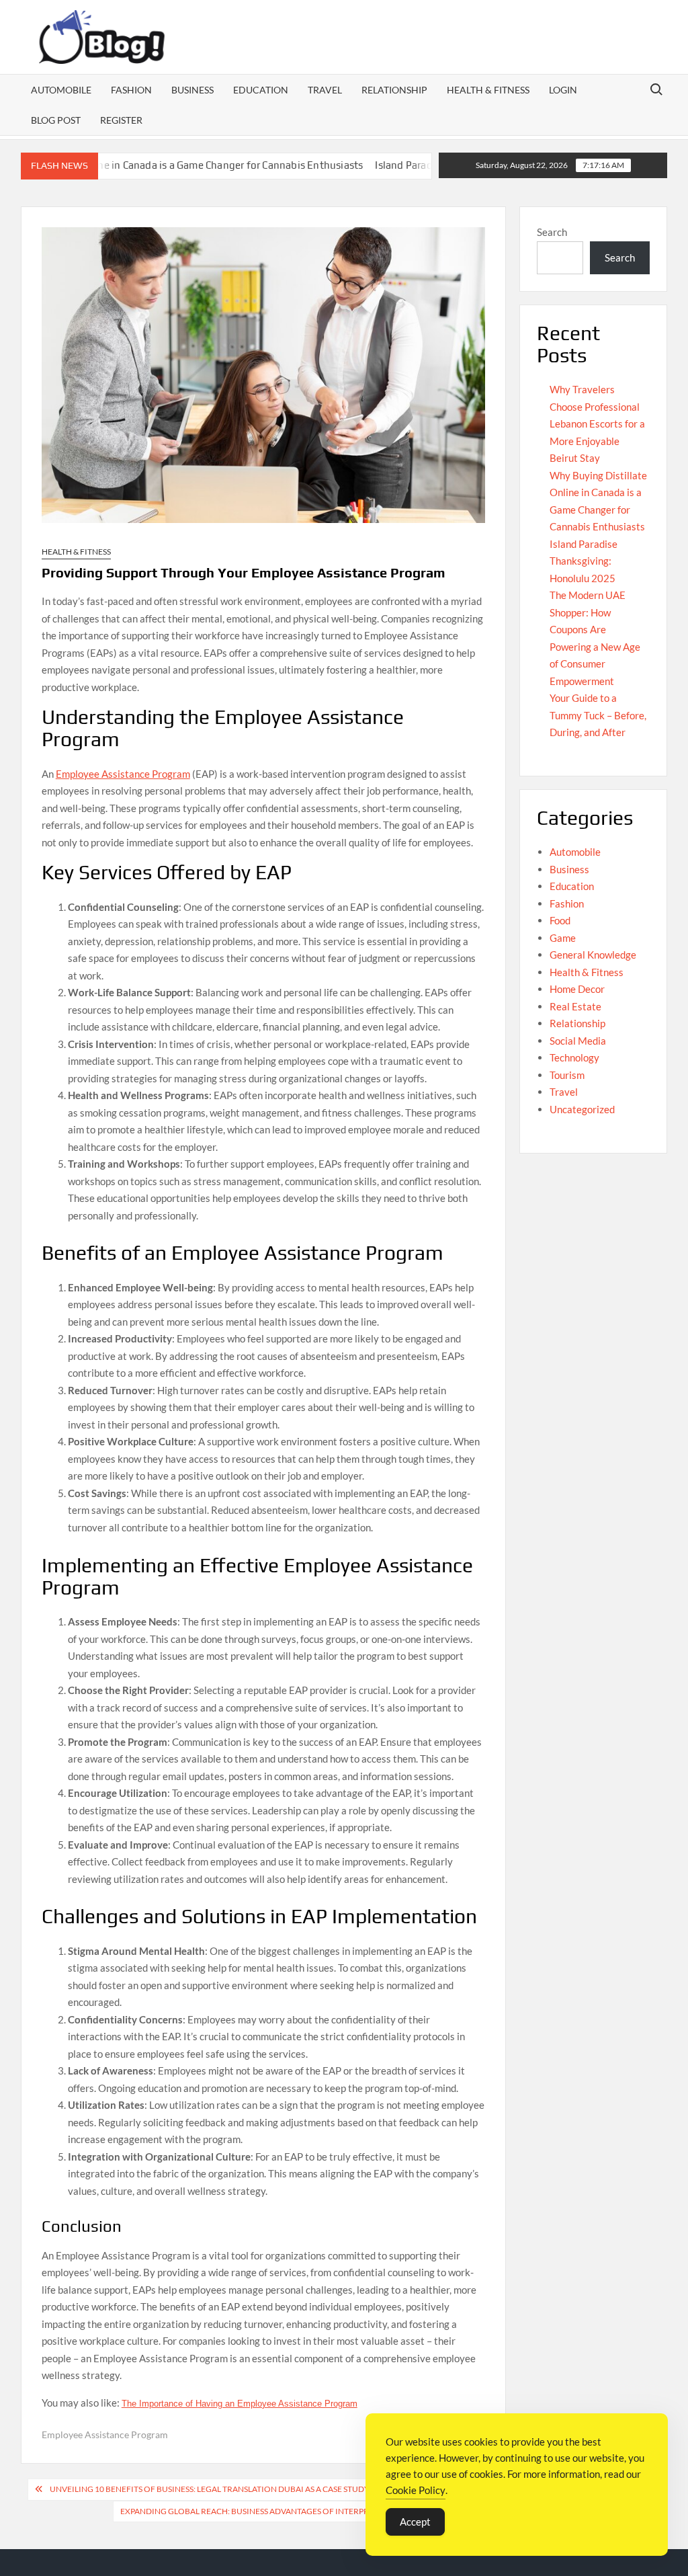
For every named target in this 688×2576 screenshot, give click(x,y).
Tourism (567, 1075)
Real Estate (575, 1006)
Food (560, 920)
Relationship (394, 90)
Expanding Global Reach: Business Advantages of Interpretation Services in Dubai (299, 2511)
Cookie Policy (416, 2490)
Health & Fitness (488, 90)
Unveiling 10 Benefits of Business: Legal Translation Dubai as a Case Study (210, 2489)
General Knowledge (593, 955)
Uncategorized (582, 1109)
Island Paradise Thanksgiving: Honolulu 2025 (431, 165)
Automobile (61, 90)
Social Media (578, 1041)
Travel (325, 90)
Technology (574, 1057)
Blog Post (56, 120)
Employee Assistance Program (123, 774)
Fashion (131, 90)
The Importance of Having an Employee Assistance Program (240, 2404)
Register (121, 120)
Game (563, 938)
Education (261, 90)
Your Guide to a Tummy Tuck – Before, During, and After (598, 715)
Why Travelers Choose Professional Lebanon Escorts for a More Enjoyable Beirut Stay (597, 424)
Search (552, 232)
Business (192, 90)
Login (563, 90)
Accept (415, 2522)
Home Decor (577, 989)
